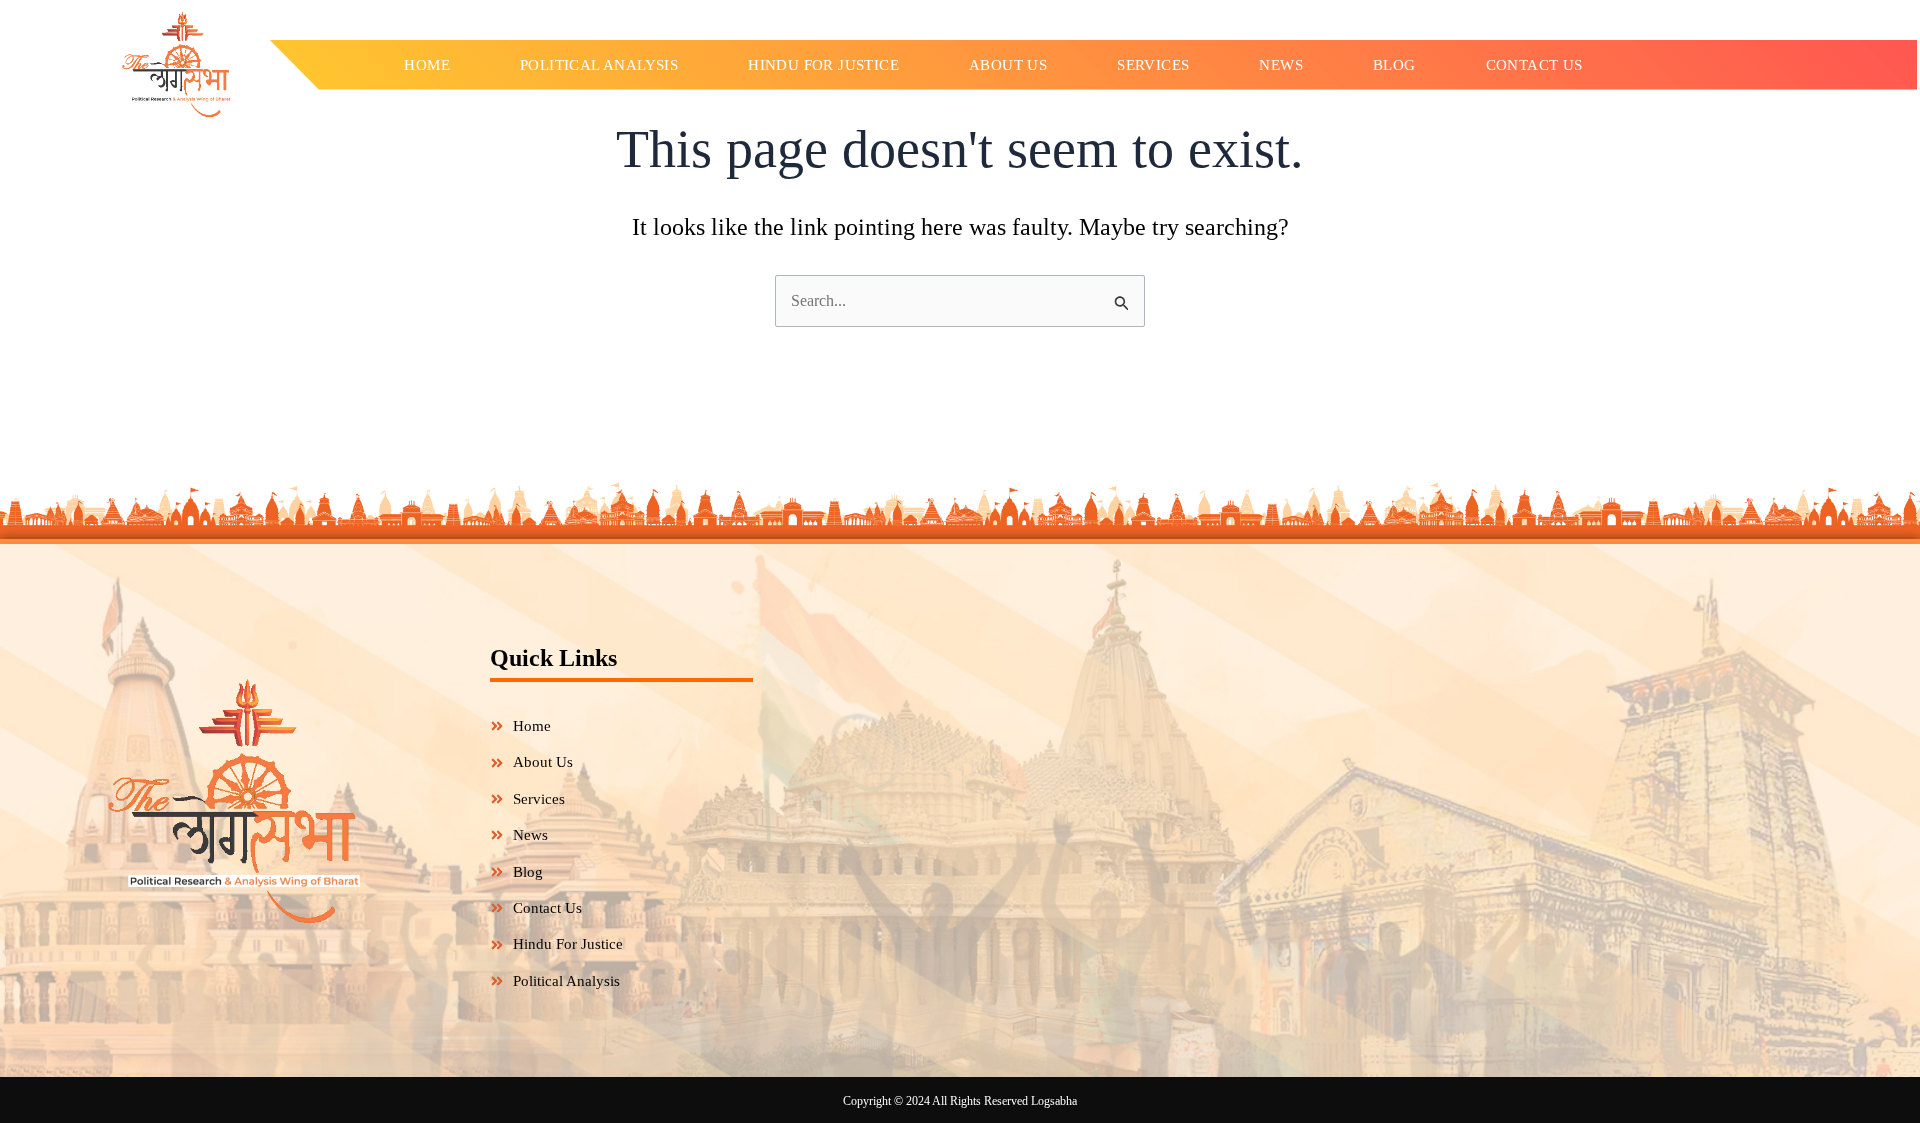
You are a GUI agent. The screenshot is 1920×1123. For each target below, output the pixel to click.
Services (1153, 65)
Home (427, 65)
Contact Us (1534, 65)
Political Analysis (599, 65)
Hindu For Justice (823, 65)
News (1281, 65)
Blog (1394, 65)
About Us (1008, 65)
